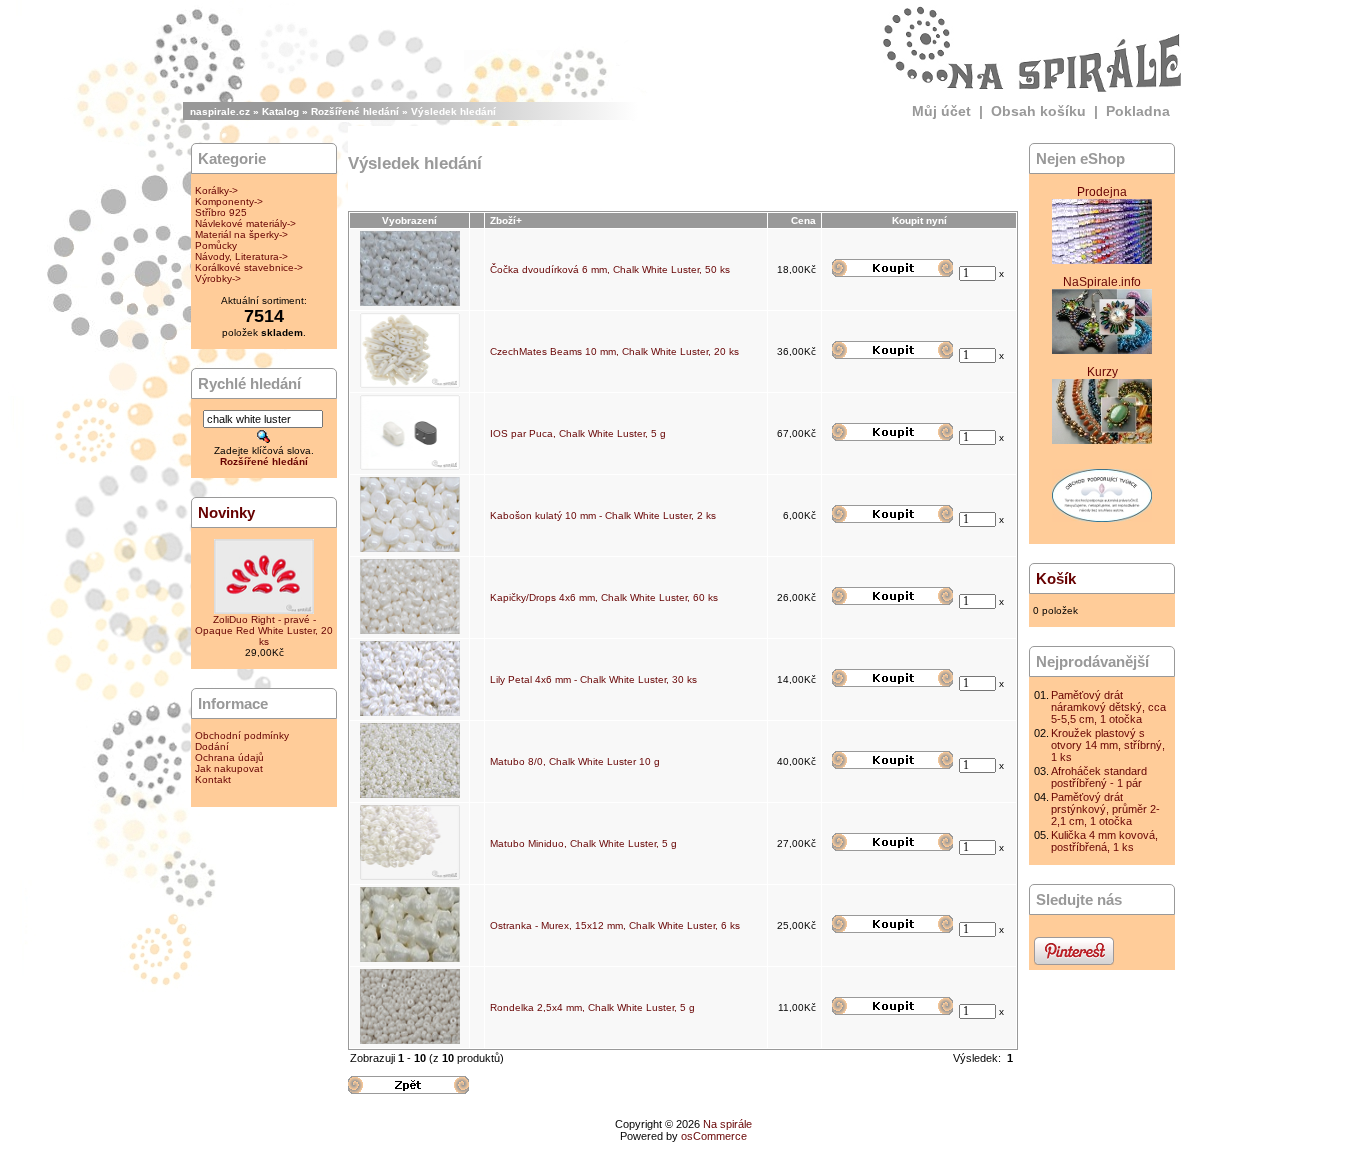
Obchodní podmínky (242, 735)
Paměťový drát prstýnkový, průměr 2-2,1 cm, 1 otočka (1105, 809)
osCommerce (714, 1136)
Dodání (212, 746)
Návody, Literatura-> (241, 256)
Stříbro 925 (221, 212)
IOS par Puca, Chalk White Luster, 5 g (578, 433)
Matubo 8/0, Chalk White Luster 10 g (575, 761)
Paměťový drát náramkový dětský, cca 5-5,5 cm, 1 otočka (1108, 707)
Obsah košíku (1038, 111)
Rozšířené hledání (355, 111)
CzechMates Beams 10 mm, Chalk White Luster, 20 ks (614, 351)
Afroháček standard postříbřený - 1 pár (1099, 777)
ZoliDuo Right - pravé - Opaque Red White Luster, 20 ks (264, 630)
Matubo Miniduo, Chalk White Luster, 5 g (583, 843)
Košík (1056, 578)
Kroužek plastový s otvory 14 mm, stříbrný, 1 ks (1108, 745)
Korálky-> (216, 190)
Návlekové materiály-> (245, 223)
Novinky (226, 512)
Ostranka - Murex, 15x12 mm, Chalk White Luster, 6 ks (615, 925)
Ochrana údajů (229, 757)
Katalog (280, 111)
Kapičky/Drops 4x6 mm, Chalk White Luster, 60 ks (604, 597)
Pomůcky (216, 245)
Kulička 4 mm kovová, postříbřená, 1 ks (1104, 841)
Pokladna (1138, 111)
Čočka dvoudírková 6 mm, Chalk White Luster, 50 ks (610, 269)
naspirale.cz (220, 111)
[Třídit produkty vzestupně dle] (477, 220)
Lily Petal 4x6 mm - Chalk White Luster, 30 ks (593, 679)
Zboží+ (506, 220)
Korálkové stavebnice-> (249, 267)
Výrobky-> (218, 278)
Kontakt (213, 779)
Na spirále (727, 1124)
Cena (803, 220)
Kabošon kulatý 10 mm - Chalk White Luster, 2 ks (603, 515)
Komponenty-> (229, 201)
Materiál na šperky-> (241, 234)
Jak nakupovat (229, 768)
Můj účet (941, 111)
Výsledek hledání (453, 111)
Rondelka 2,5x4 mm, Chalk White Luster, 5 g (592, 1007)
